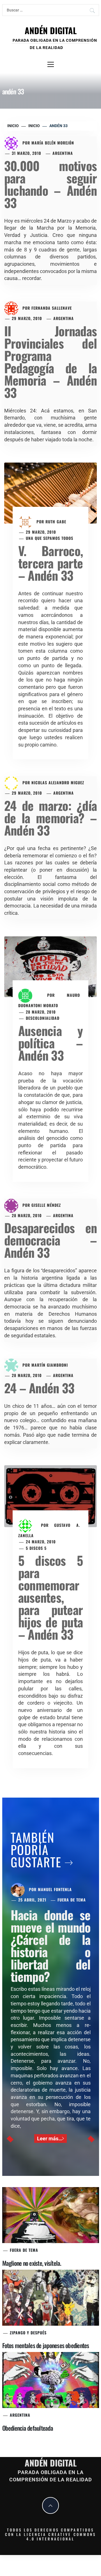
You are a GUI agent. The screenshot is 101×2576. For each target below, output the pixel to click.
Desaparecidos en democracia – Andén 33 (50, 1240)
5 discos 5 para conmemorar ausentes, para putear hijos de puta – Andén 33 (50, 1597)
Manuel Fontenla (55, 1889)
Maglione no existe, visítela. (32, 2263)
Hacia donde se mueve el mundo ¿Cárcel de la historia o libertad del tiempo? (51, 1946)
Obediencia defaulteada (28, 2428)
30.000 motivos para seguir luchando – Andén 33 (50, 184)
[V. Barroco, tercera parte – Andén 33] (50, 493)
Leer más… (50, 2138)
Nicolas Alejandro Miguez (58, 782)
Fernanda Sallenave (52, 308)
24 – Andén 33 (39, 1388)
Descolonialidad (43, 1018)
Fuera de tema (72, 1900)
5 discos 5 (36, 1548)
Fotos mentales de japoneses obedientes (46, 2345)
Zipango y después (28, 2333)
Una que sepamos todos (50, 538)
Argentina (63, 153)
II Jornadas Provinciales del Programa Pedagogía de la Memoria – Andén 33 (50, 362)
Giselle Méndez (46, 1205)
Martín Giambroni (50, 1365)
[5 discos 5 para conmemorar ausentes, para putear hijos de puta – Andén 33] (50, 1496)
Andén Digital (51, 30)
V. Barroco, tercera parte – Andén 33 (50, 563)
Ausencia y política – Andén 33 (50, 1043)
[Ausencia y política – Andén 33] (50, 966)
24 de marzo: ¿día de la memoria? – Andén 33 (50, 818)
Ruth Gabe (56, 521)
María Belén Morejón (53, 143)
